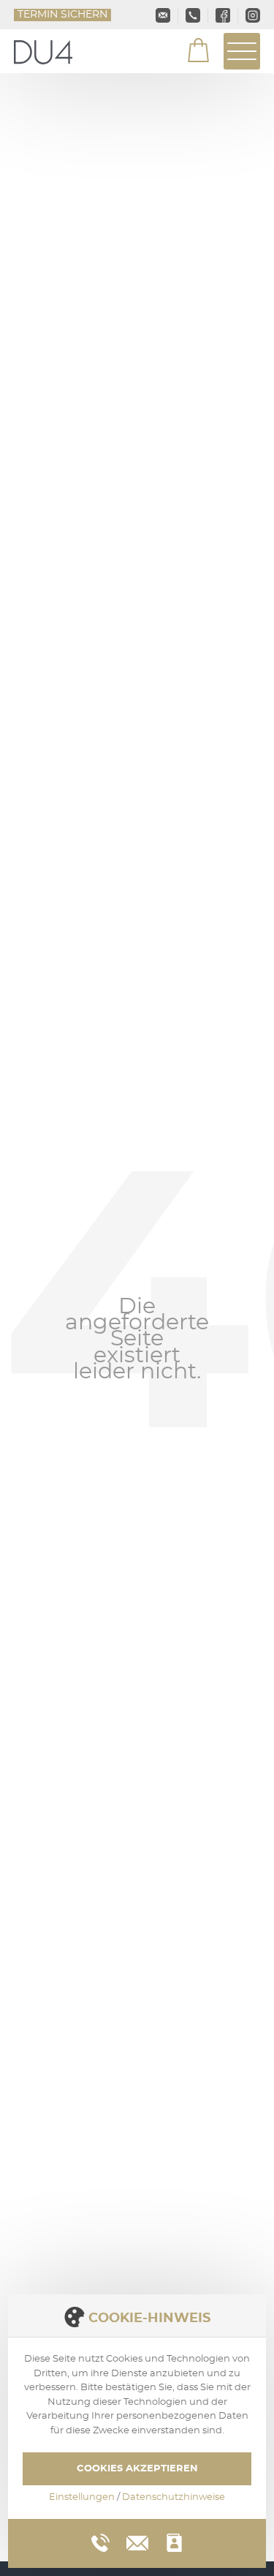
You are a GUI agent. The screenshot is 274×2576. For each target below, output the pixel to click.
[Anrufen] (100, 2543)
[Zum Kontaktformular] (174, 2543)
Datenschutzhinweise (174, 2497)
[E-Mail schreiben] (137, 2541)
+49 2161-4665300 (193, 16)
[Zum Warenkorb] (189, 52)
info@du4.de (163, 16)
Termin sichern (62, 15)
